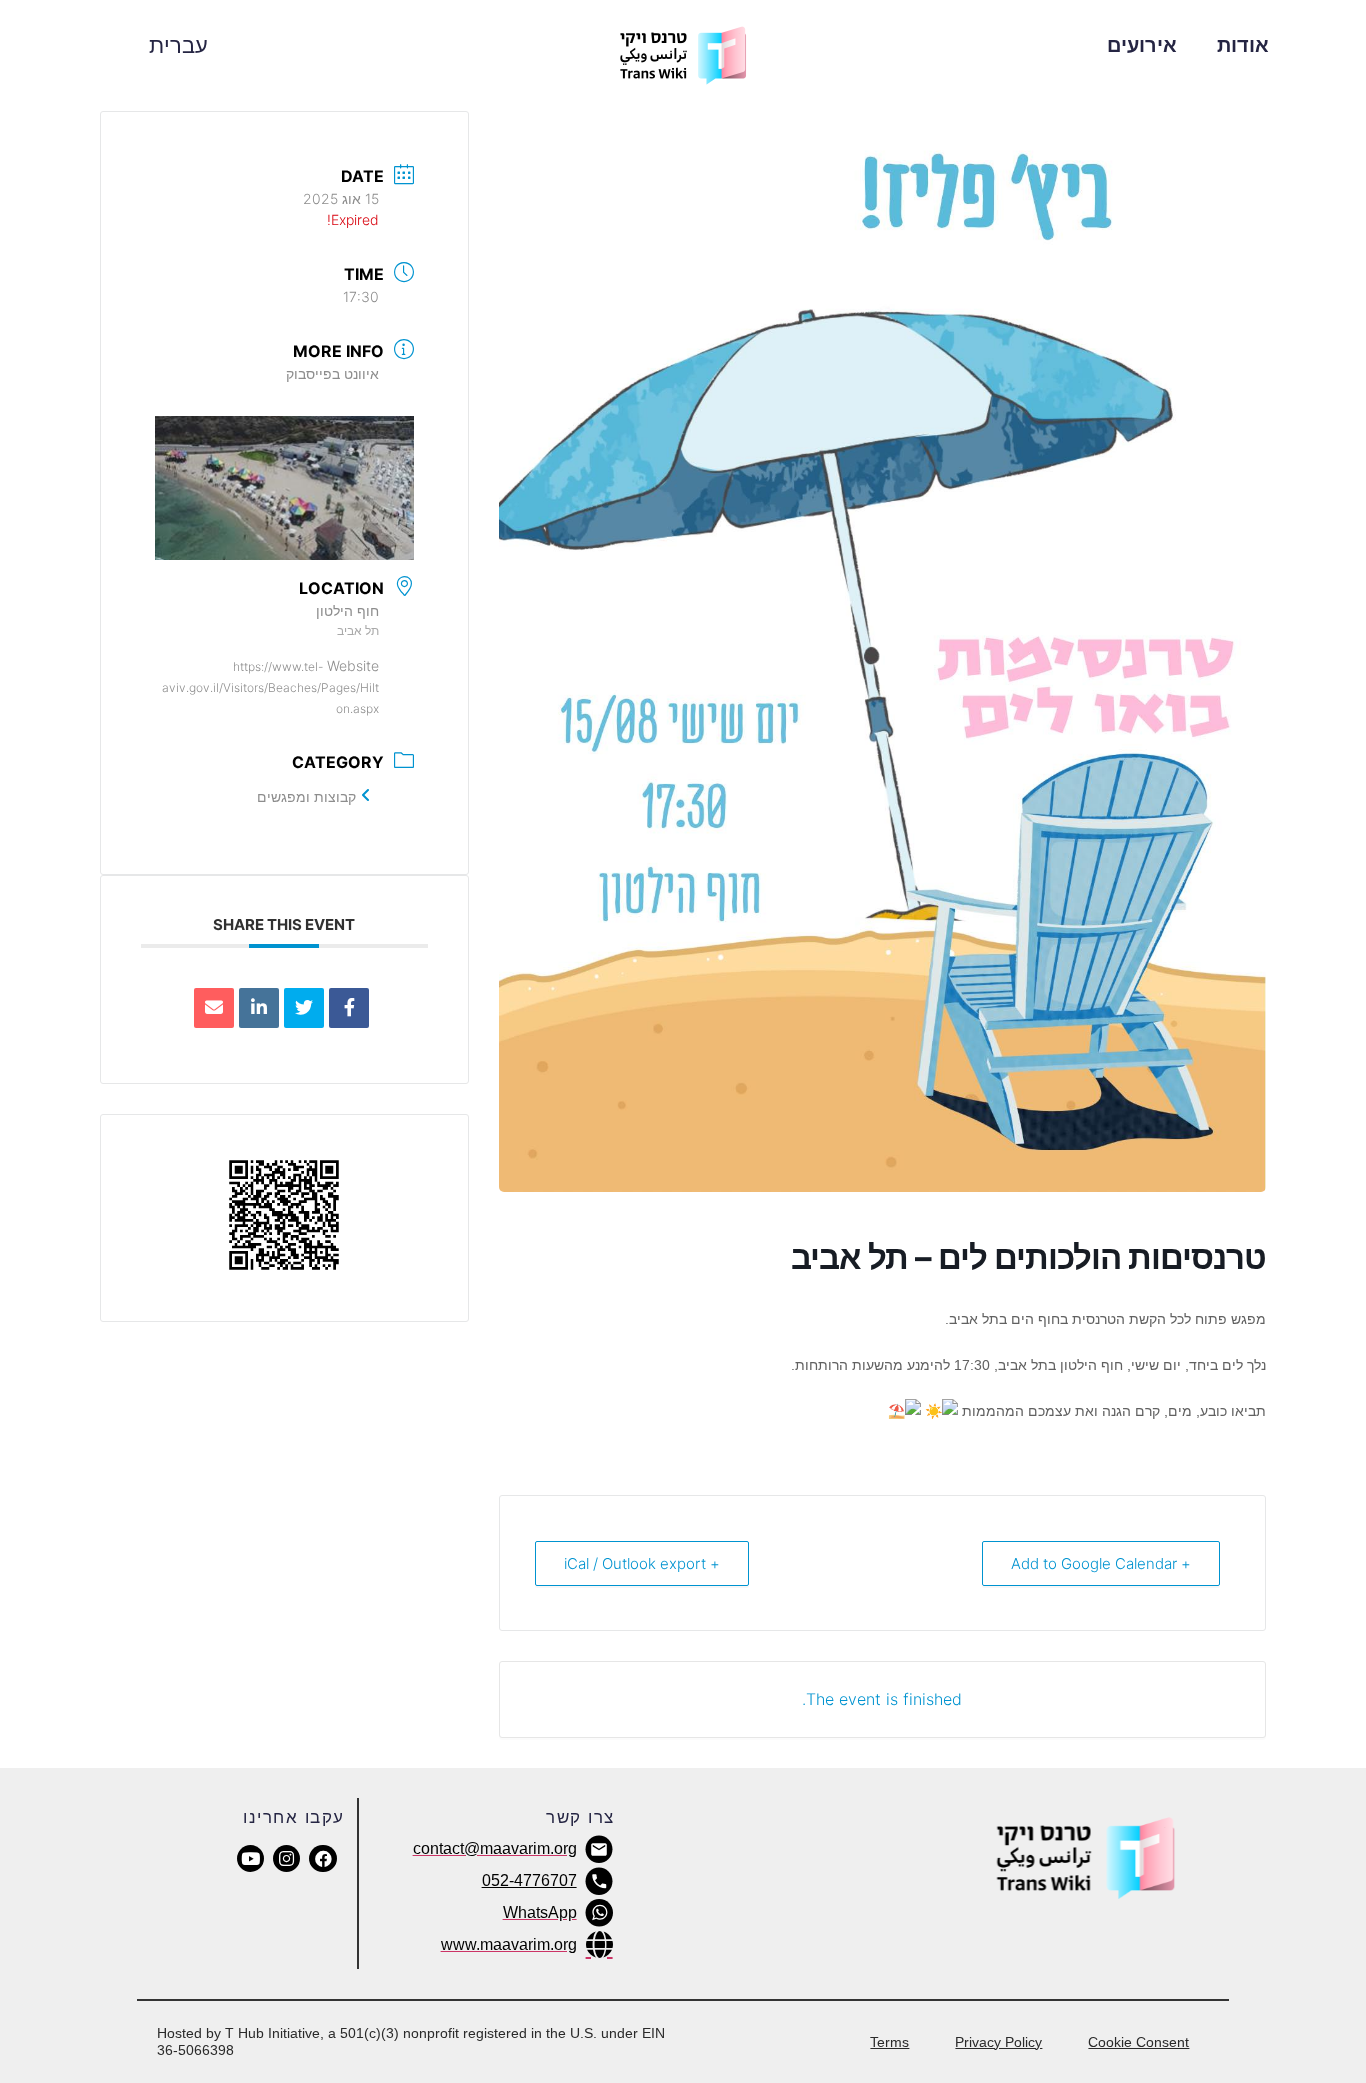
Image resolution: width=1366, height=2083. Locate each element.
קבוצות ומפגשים (306, 796)
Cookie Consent (1138, 2042)
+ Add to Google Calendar (1101, 1563)
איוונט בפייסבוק (332, 373)
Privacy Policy (998, 2042)
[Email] (214, 1008)
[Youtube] (250, 1858)
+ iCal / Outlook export (642, 1563)
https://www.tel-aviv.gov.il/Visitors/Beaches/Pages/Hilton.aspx (270, 687)
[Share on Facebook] (349, 1008)
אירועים (1142, 45)
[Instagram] (286, 1858)
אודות (1243, 45)
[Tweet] (304, 1008)
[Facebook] (322, 1858)
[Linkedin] (259, 1008)
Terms (889, 2042)
